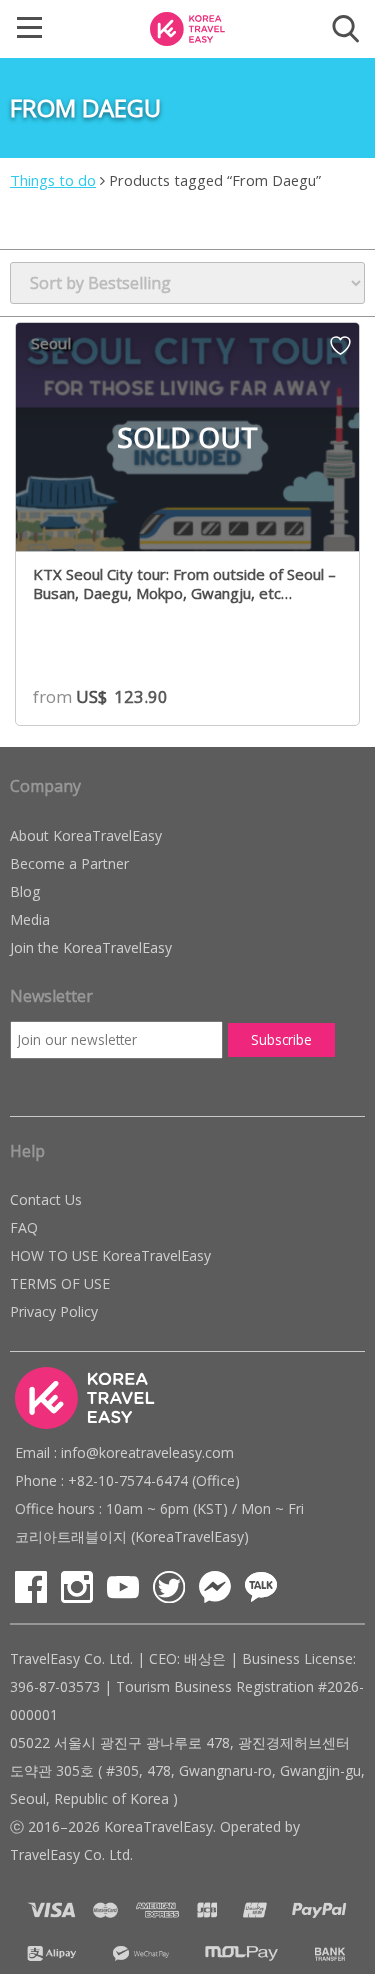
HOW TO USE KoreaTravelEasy (110, 1255)
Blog (25, 891)
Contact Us (46, 1199)
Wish (340, 352)
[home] (188, 27)
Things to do (53, 180)
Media (30, 919)
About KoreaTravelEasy (86, 835)
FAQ (24, 1227)
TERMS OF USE (60, 1283)
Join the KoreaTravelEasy (91, 947)
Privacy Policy (54, 1311)
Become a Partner (69, 863)
